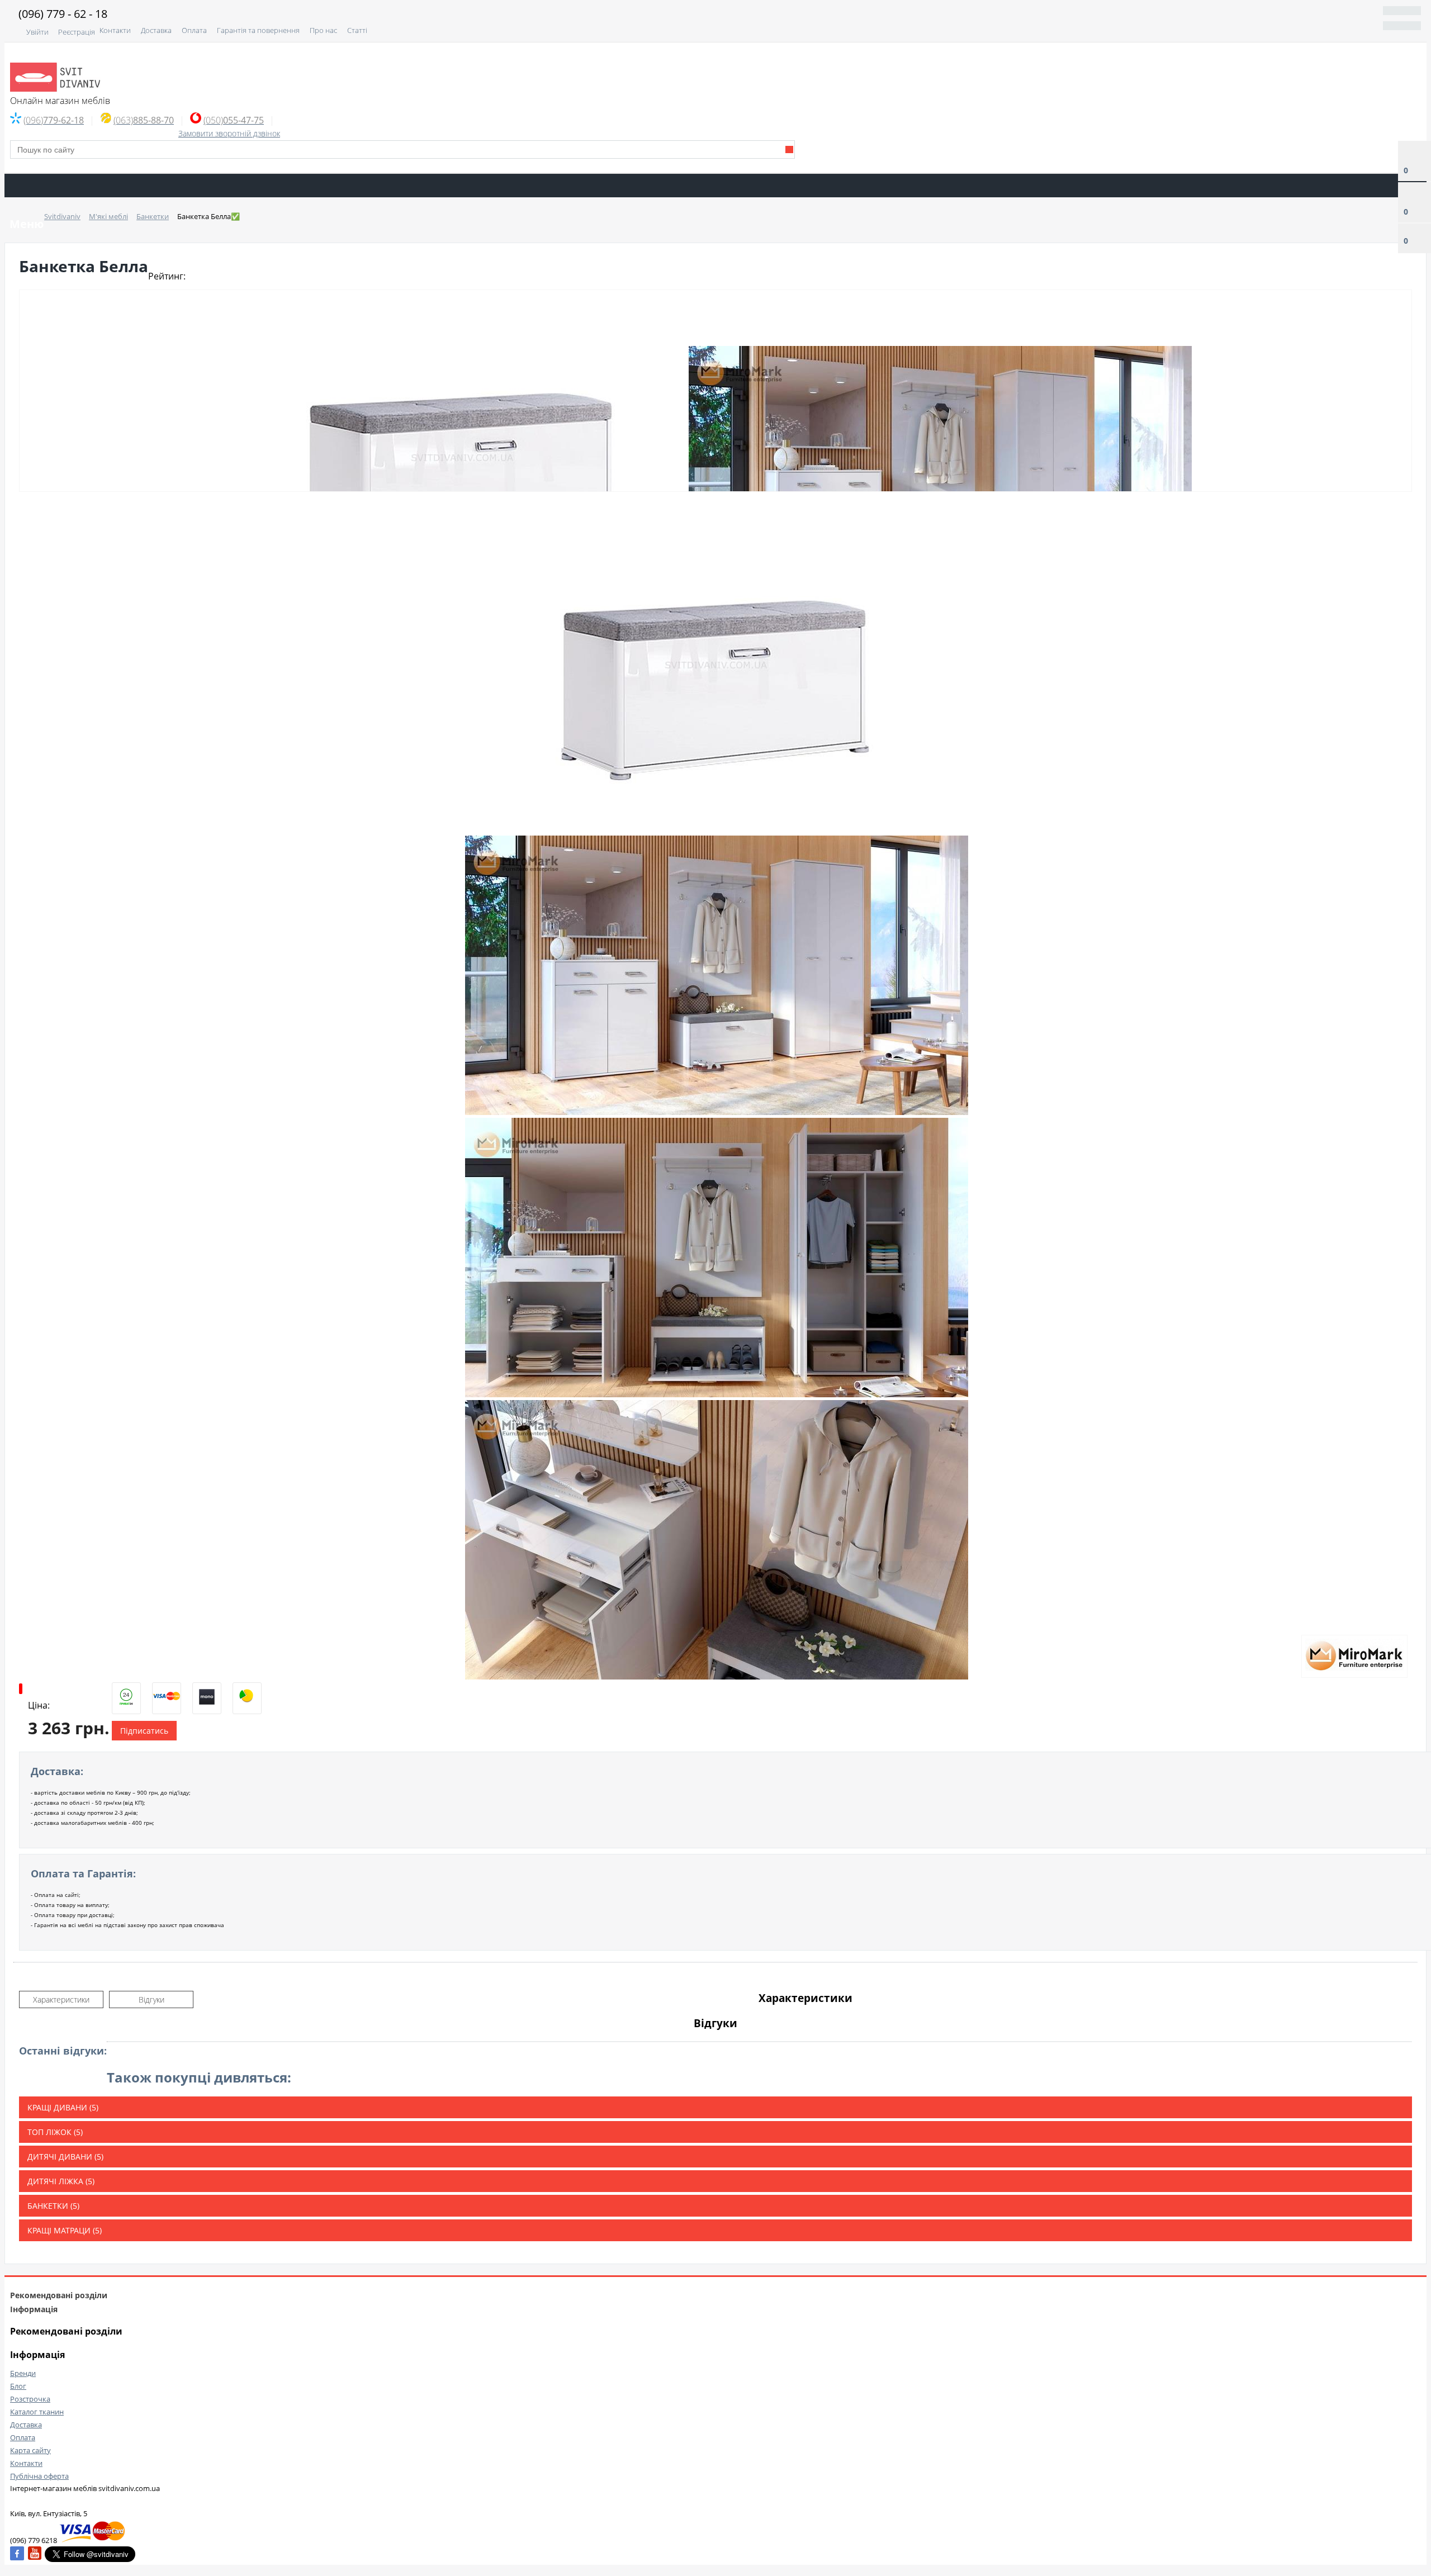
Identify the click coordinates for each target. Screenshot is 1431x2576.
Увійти (37, 32)
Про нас (323, 30)
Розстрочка (30, 2399)
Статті (357, 30)
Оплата (194, 30)
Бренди (23, 2373)
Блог (18, 2386)
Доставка (156, 30)
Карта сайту (30, 2450)
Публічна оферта (39, 2476)
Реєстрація (77, 32)
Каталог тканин (37, 2412)
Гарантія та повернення (258, 30)
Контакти (115, 30)
